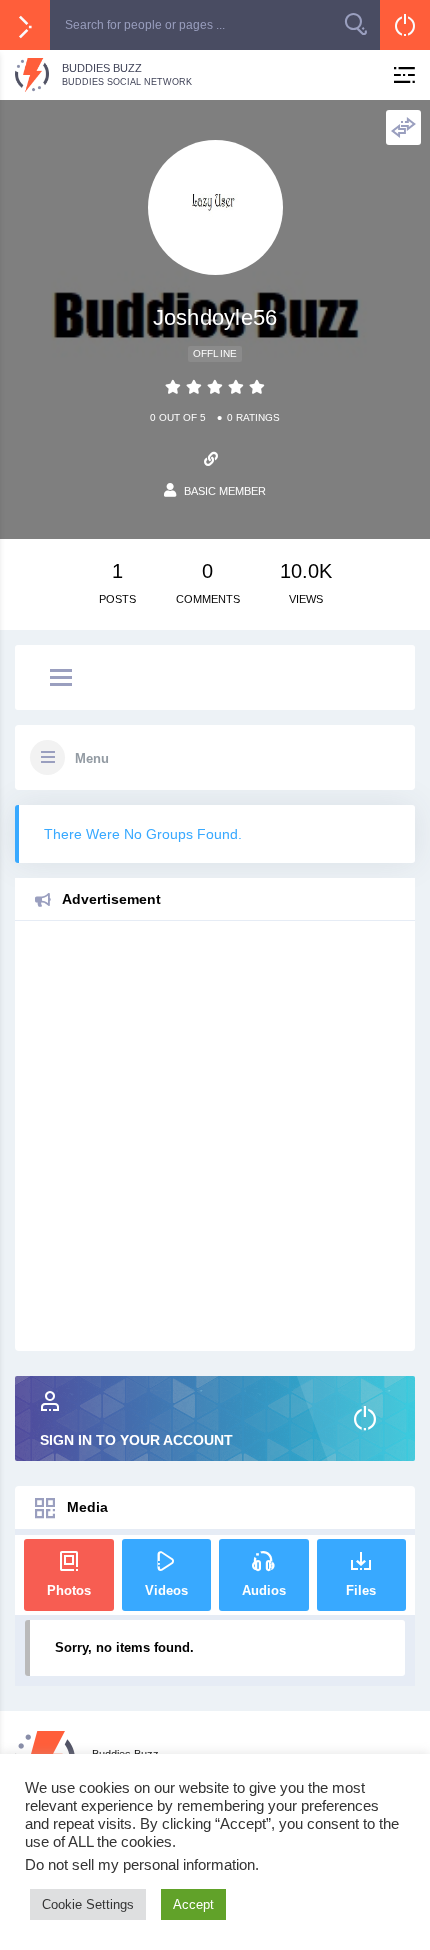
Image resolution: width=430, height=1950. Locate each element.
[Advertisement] (215, 1136)
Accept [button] (193, 1904)
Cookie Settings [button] (88, 1904)
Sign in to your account (136, 1440)
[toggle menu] (61, 679)
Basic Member (225, 491)
